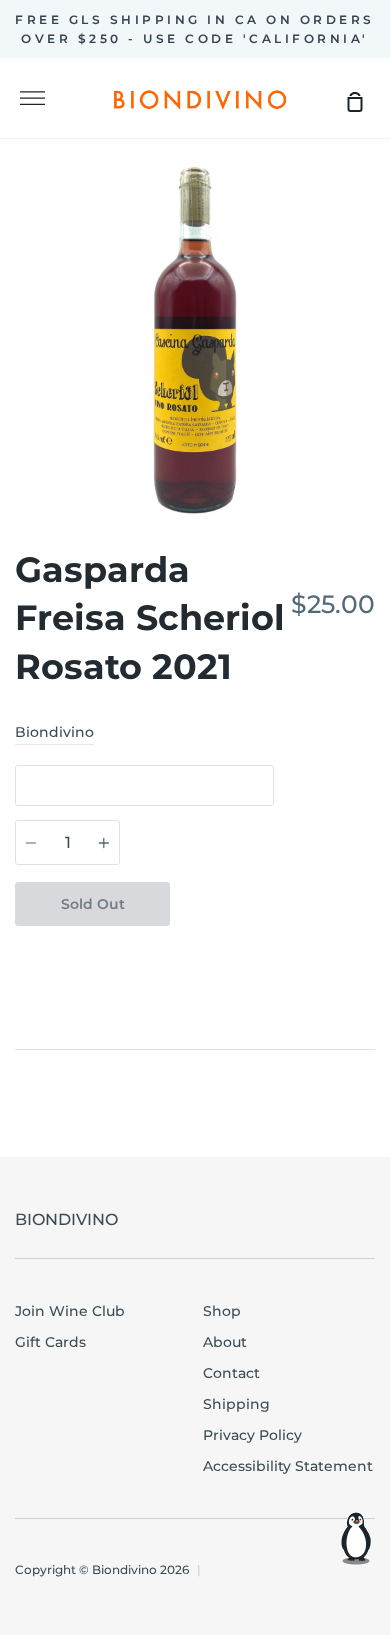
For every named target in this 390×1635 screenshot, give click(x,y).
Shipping (236, 1404)
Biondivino (54, 732)
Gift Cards (50, 1342)
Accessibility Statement (288, 1466)
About (225, 1342)
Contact (231, 1373)
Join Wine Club (70, 1311)
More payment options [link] (273, 904)
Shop (222, 1311)
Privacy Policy (252, 1435)
